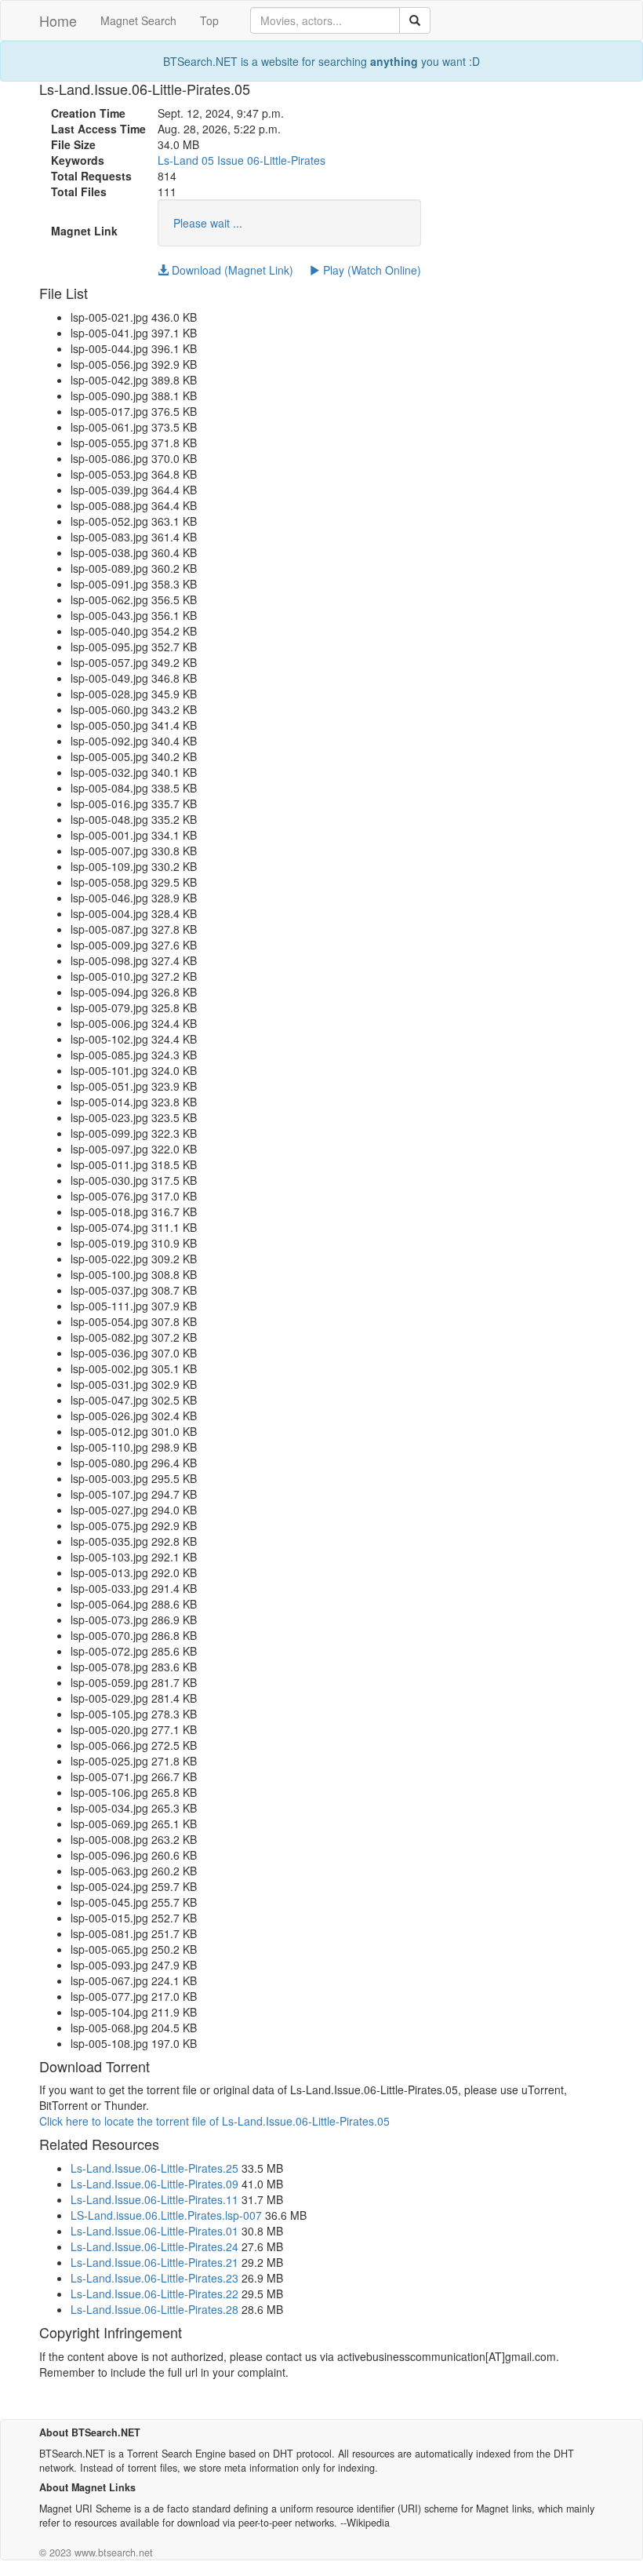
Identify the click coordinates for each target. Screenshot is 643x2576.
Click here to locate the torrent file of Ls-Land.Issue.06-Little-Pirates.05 (214, 2121)
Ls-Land (178, 160)
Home (58, 20)
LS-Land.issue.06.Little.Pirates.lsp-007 (166, 2215)
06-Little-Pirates (286, 160)
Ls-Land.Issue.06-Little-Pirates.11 (154, 2199)
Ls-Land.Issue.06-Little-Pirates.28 (154, 2309)
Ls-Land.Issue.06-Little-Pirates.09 (154, 2184)
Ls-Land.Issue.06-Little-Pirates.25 (154, 2168)
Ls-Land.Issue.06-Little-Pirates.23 (154, 2278)
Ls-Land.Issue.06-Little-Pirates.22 (154, 2294)
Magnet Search (138, 20)
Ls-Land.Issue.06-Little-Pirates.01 (154, 2231)
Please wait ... (208, 223)
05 (208, 160)
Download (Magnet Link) (231, 270)
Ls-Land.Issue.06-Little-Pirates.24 (154, 2246)
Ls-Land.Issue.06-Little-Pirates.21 (154, 2262)
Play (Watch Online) (371, 270)
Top (209, 20)
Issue (231, 160)
